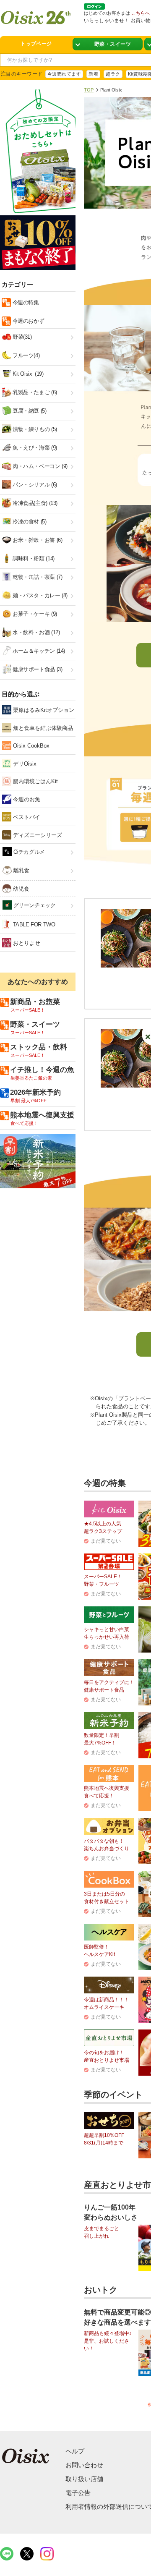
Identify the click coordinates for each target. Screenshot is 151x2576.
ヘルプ (75, 2451)
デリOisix (24, 764)
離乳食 (20, 870)
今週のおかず (27, 321)
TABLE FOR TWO (33, 924)
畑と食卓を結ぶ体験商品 (42, 728)
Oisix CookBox (30, 746)
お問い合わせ (84, 2465)
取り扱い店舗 (84, 2479)
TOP (89, 90)
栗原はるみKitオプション (43, 710)
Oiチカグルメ (28, 852)
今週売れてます (64, 74)
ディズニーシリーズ (37, 835)
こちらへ (141, 13)
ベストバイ (26, 817)
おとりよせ (26, 943)
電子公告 (78, 2493)
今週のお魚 (26, 799)
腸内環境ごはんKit (35, 781)
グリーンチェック (34, 905)
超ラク (113, 74)
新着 (93, 74)
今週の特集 (25, 302)
